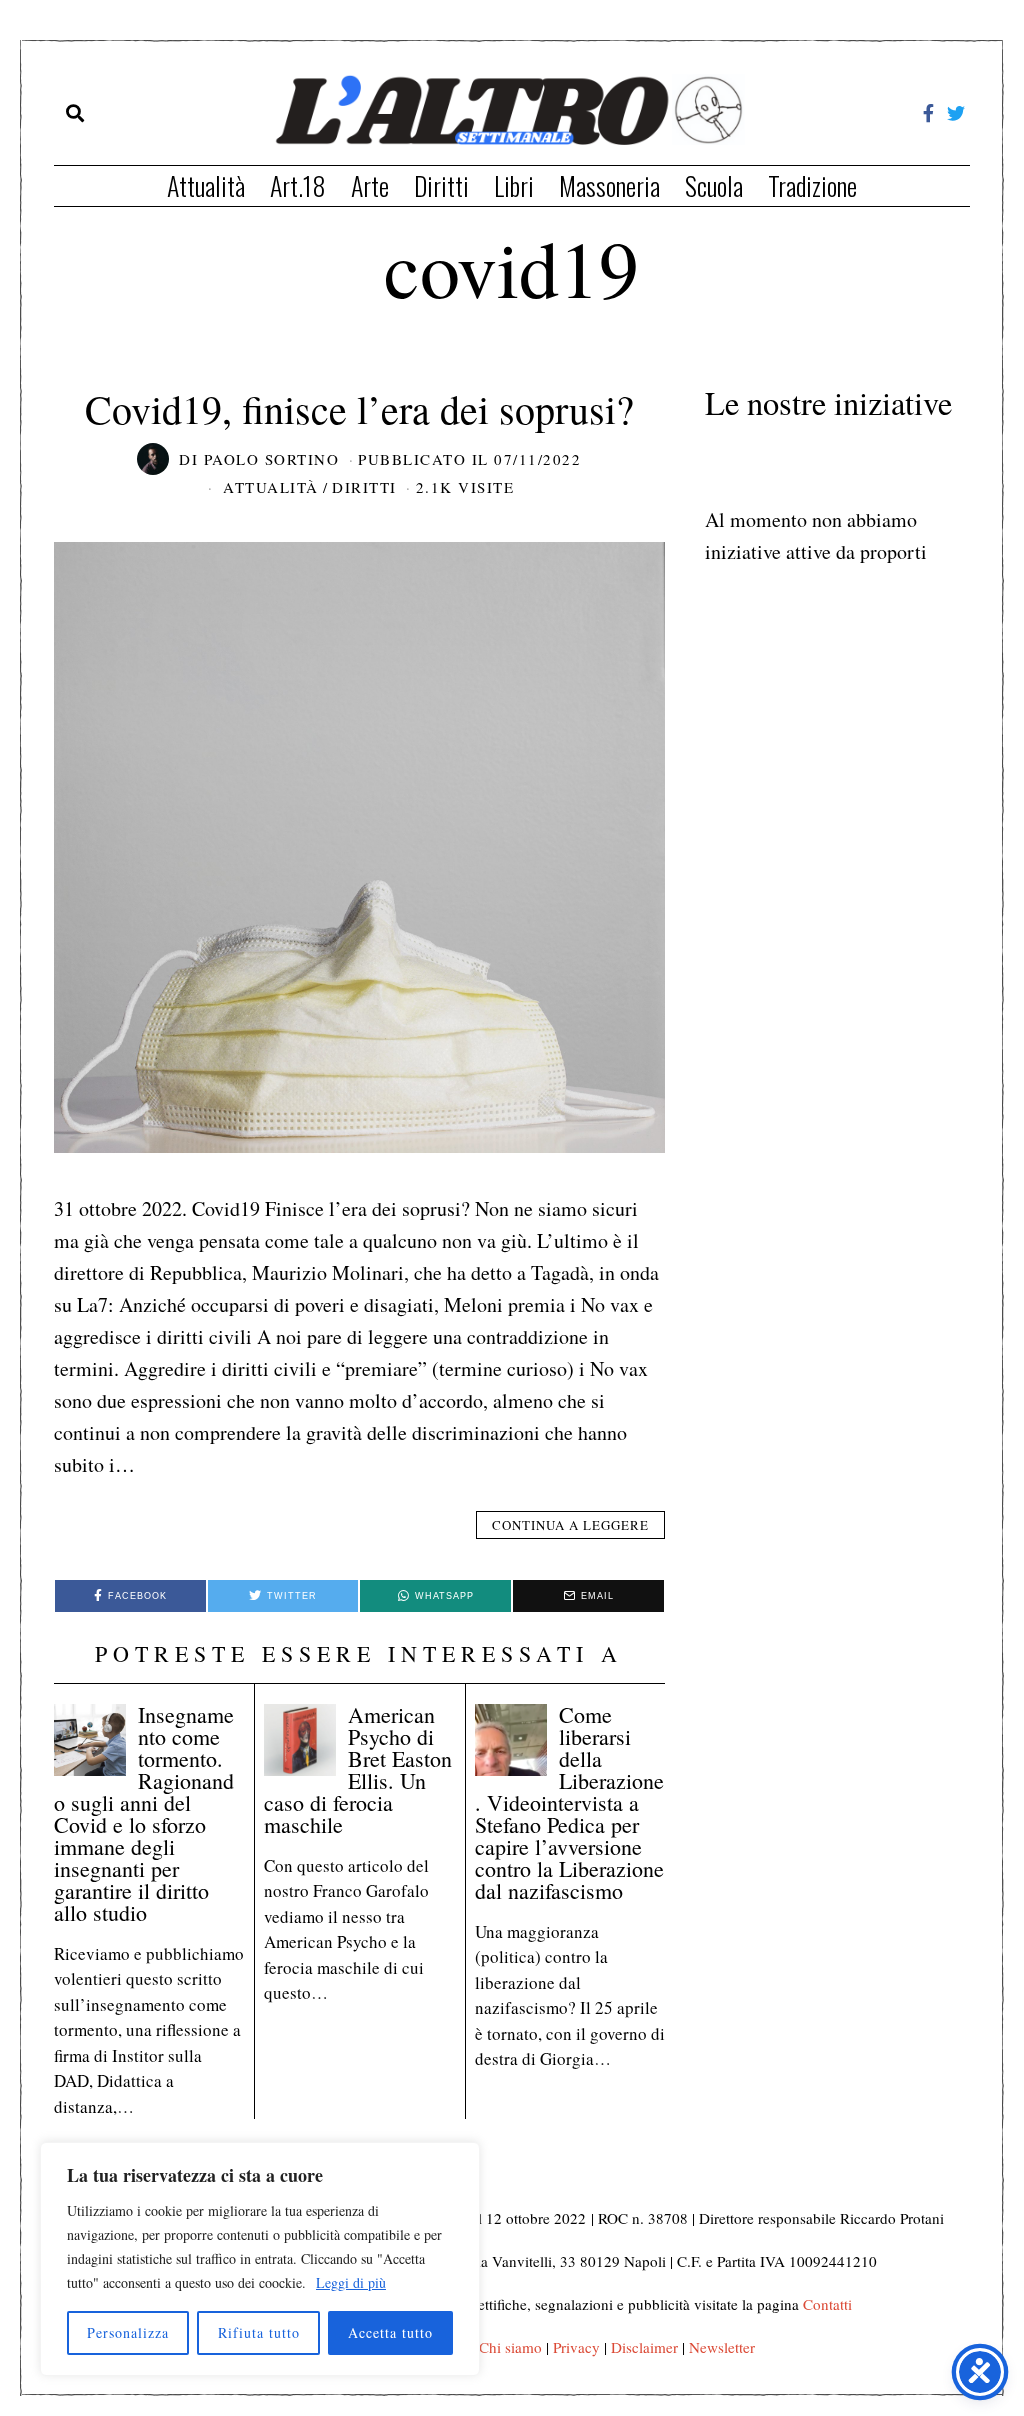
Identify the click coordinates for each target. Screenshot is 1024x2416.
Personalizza (128, 2332)
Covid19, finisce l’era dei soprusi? (359, 408)
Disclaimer (644, 2347)
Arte (370, 185)
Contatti (827, 2304)
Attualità (206, 185)
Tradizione (812, 185)
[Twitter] (956, 113)
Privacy (576, 2347)
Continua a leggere (570, 1525)
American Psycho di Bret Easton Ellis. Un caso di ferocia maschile (358, 1769)
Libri (514, 185)
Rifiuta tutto (259, 2332)
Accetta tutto (390, 2332)
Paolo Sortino (272, 459)
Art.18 (298, 185)
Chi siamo (510, 2347)
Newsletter (722, 2347)
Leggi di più (351, 2282)
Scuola (714, 185)
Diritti (441, 185)
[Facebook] (928, 113)
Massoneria (609, 185)
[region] (260, 2259)
